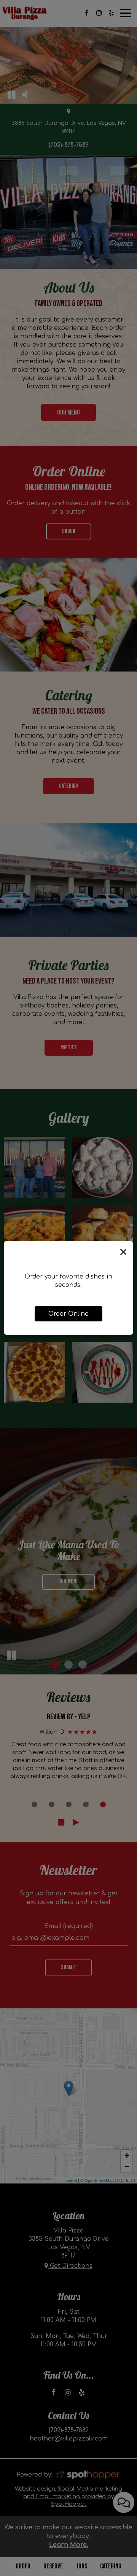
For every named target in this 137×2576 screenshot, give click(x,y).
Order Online (68, 1314)
